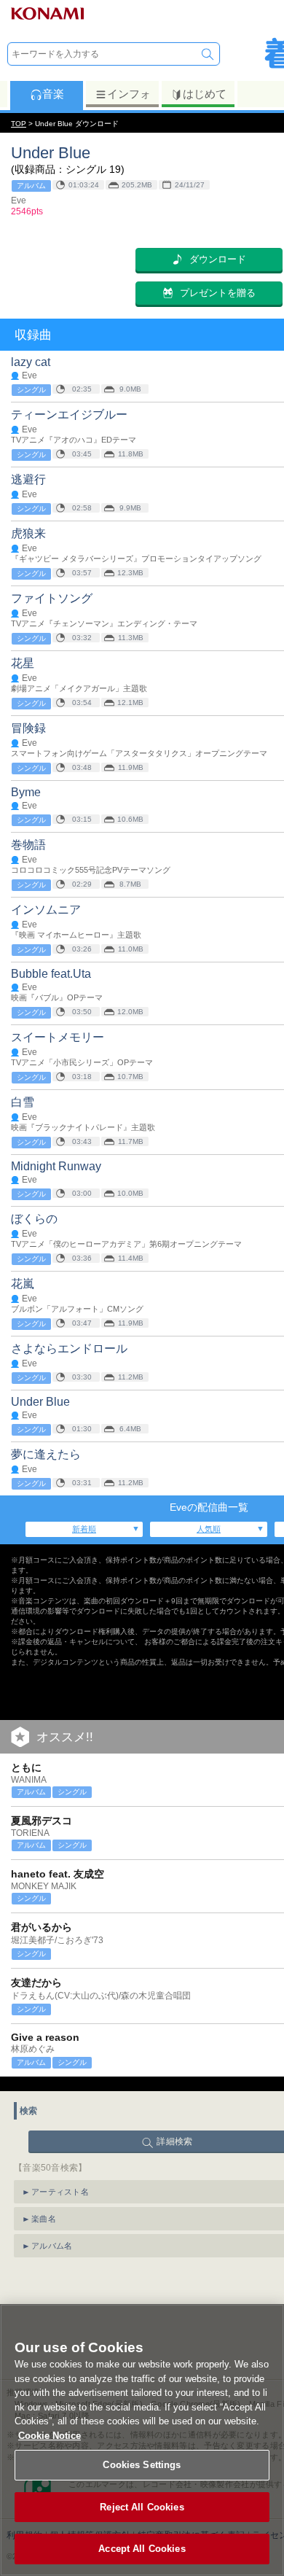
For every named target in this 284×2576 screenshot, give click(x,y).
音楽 (53, 94)
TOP (19, 124)
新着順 (84, 1529)
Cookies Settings (142, 2465)
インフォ (129, 94)
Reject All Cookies (142, 2507)
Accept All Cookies (142, 2549)
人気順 (209, 1529)
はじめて (205, 94)
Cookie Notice (50, 2436)
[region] (142, 2440)
